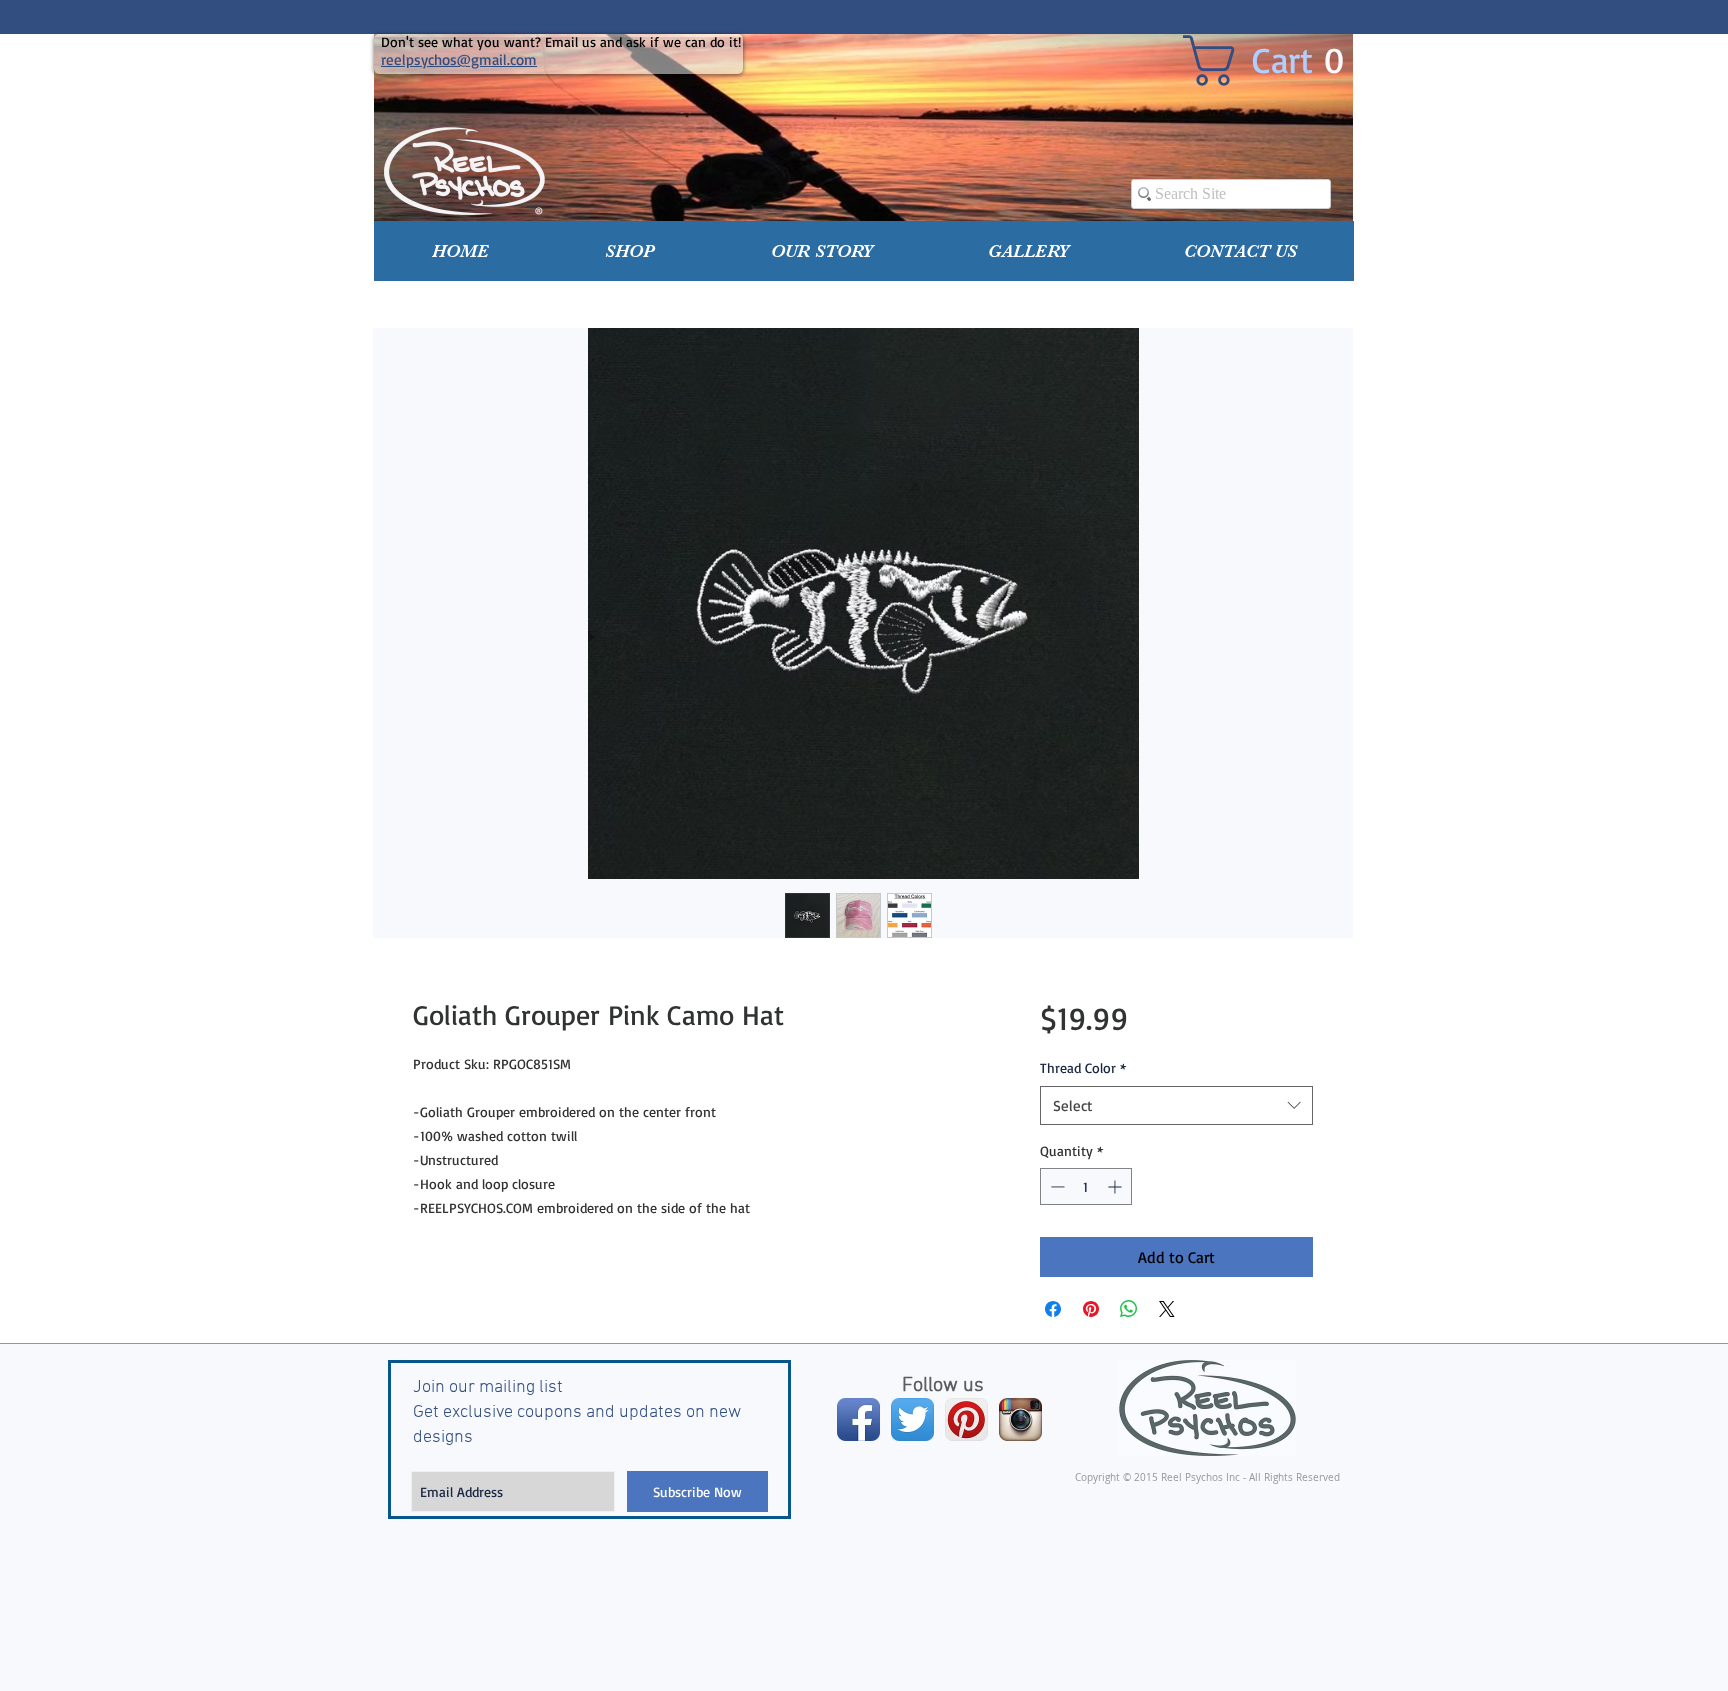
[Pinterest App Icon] (966, 1419)
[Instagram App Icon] (1020, 1419)
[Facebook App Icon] (858, 1419)
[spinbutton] (1086, 1186)
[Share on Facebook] (1053, 1309)
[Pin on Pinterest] (1091, 1309)
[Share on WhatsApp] (1129, 1309)
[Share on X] (1167, 1309)
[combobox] (1176, 1105)
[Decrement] (1055, 1186)
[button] (630, 251)
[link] (1279, 60)
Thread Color (1083, 1067)
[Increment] (1116, 1186)
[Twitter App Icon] (912, 1419)
